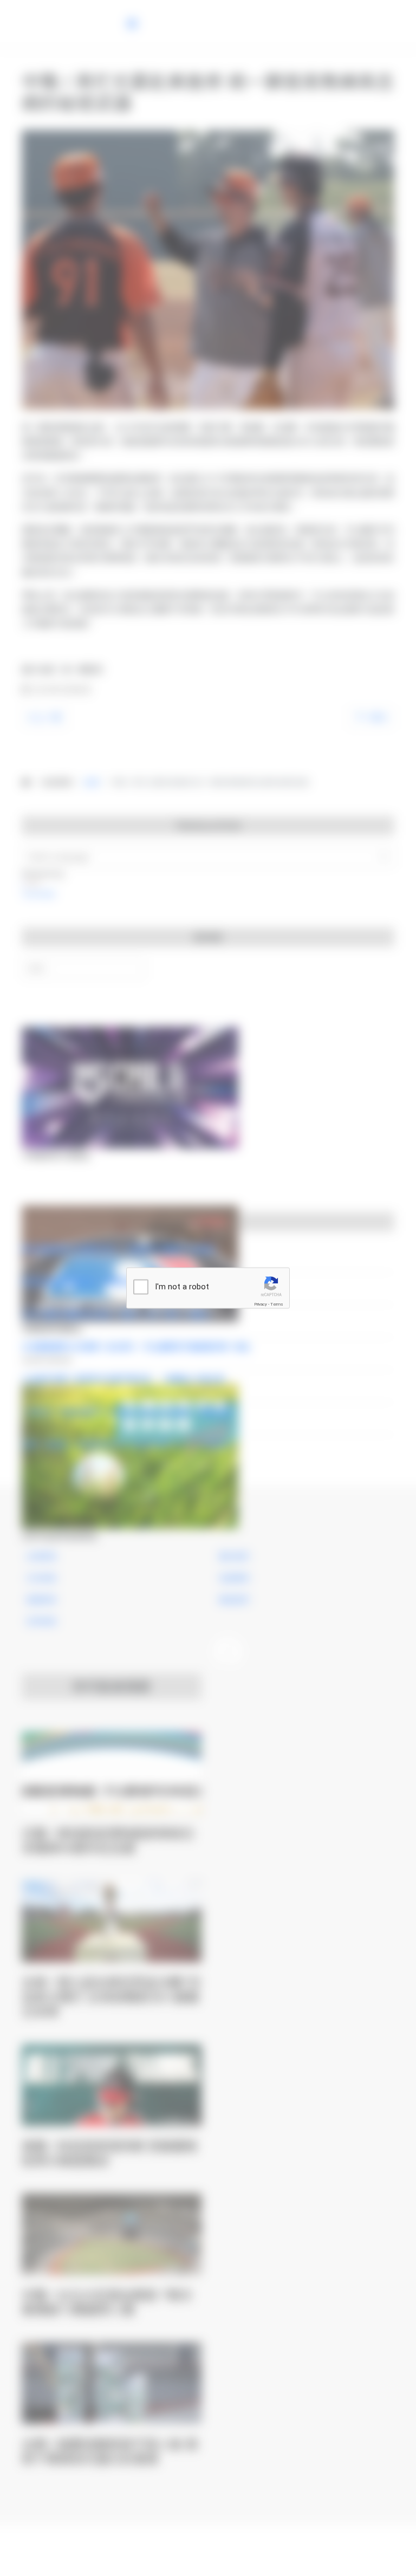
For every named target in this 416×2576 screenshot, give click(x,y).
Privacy (261, 1304)
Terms (277, 1304)
